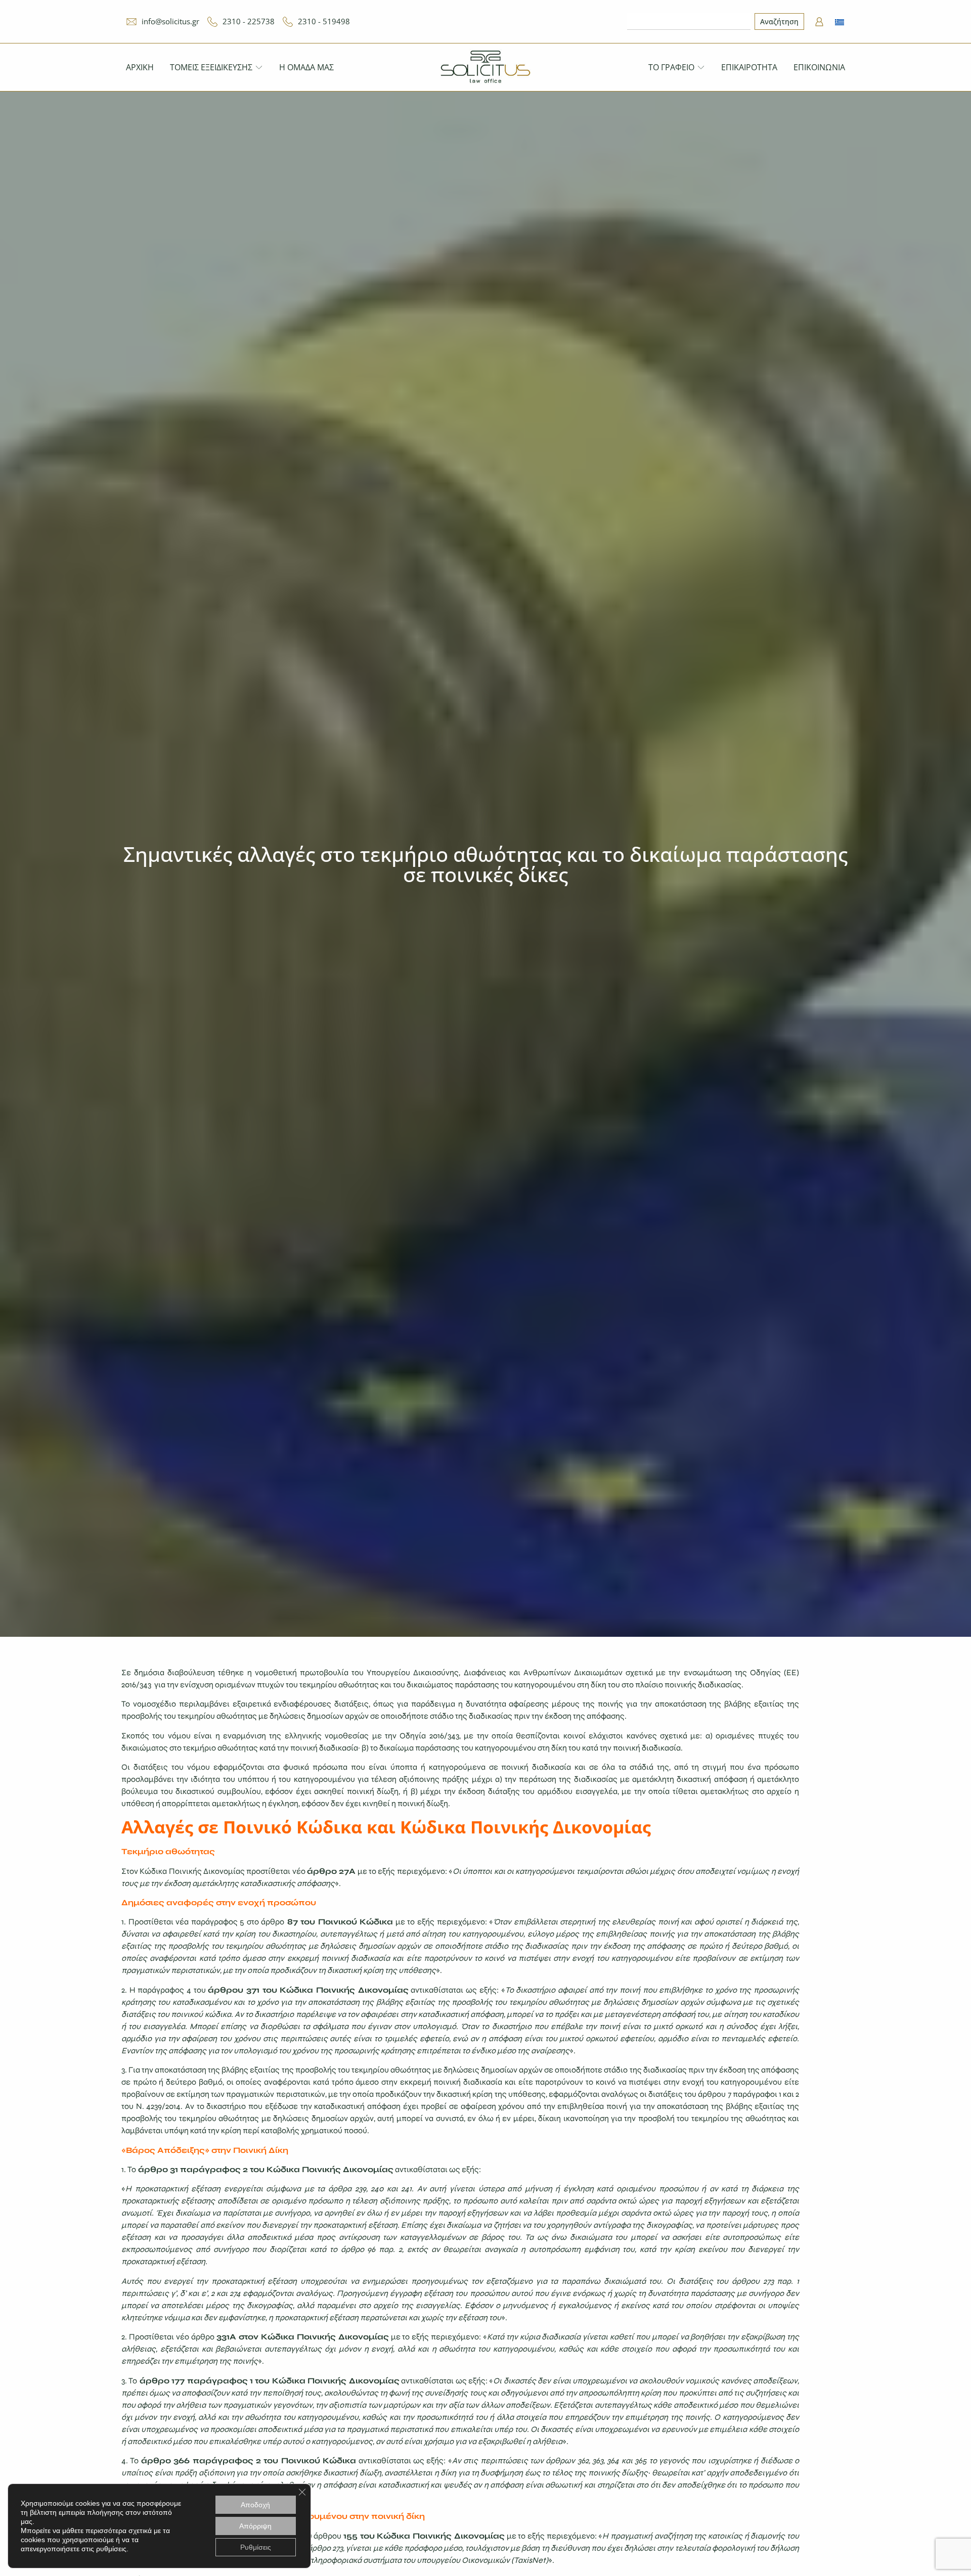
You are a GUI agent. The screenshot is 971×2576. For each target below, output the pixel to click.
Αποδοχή (255, 2505)
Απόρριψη (255, 2526)
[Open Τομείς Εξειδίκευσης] (259, 67)
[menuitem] (840, 21)
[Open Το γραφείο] (701, 67)
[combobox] (689, 21)
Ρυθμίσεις (256, 2547)
